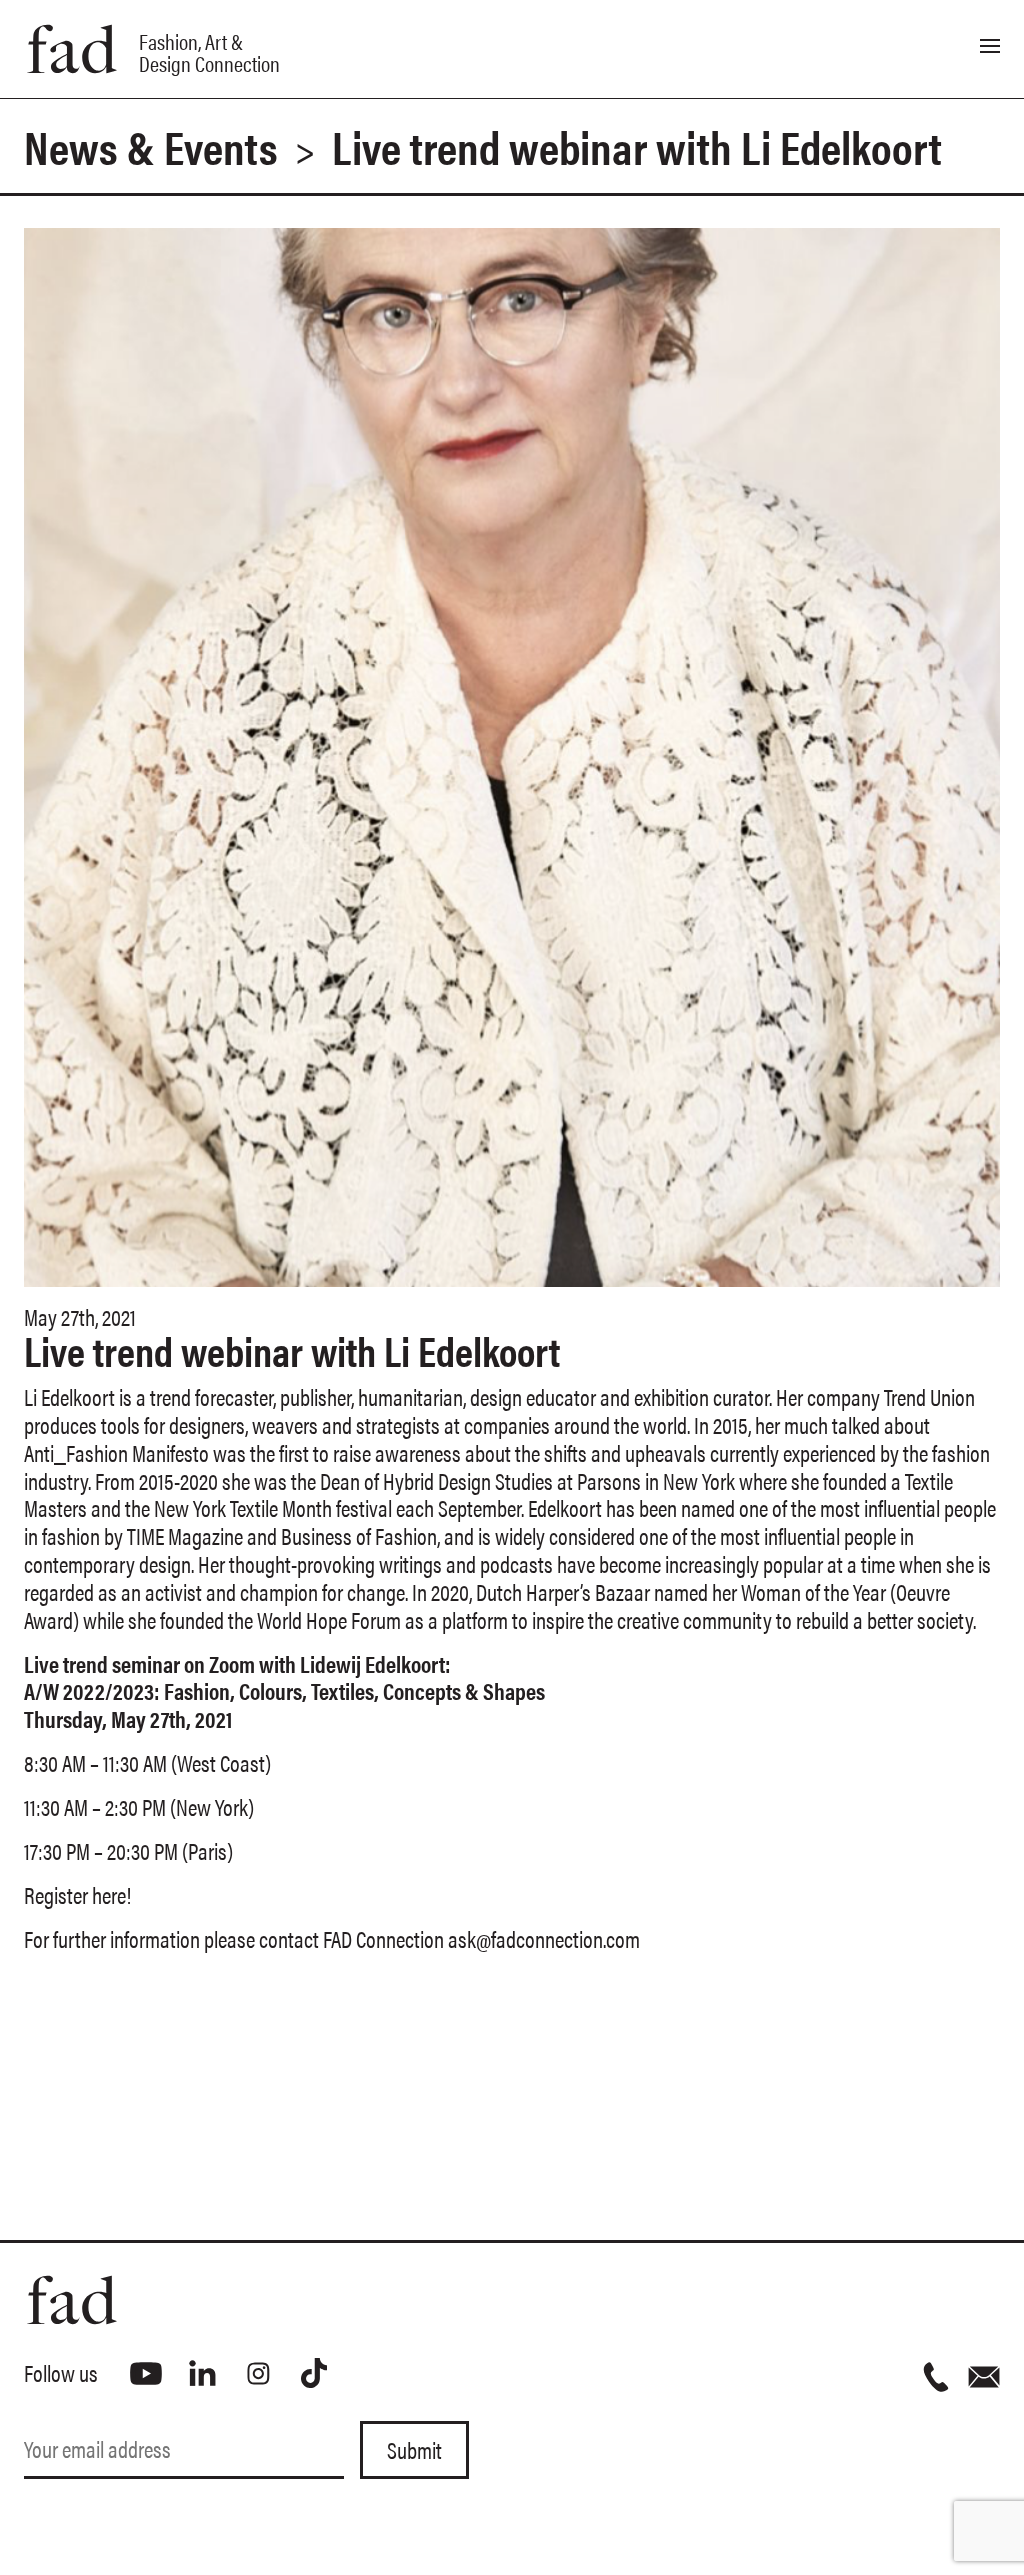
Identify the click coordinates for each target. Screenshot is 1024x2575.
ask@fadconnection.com (544, 1938)
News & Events (151, 146)
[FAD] (268, 2300)
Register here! (77, 1894)
